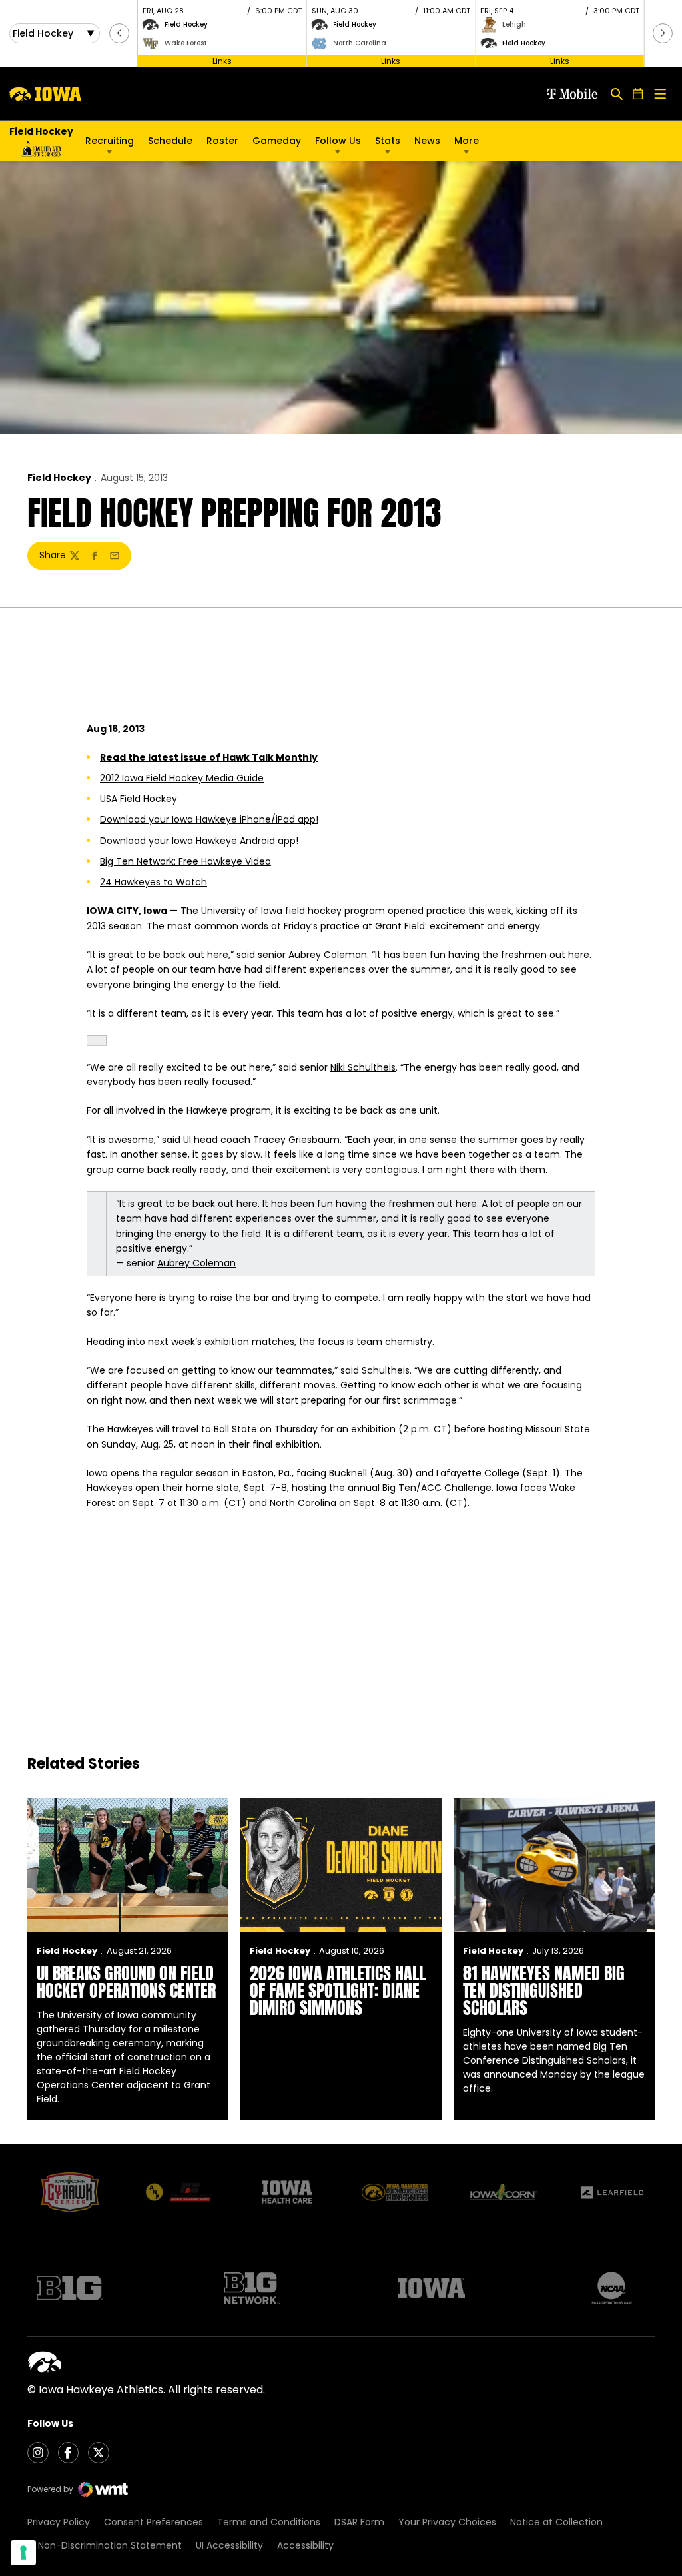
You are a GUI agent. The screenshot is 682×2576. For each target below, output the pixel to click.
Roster (222, 141)
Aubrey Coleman (328, 955)
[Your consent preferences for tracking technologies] (23, 2553)
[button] (119, 33)
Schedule (170, 141)
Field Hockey (59, 478)
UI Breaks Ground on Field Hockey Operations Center (126, 1982)
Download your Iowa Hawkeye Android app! (199, 841)
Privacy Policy (59, 2522)
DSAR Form (359, 2522)
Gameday (277, 141)
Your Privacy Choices (447, 2522)
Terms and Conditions (269, 2522)
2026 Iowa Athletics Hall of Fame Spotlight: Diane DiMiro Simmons (338, 1990)
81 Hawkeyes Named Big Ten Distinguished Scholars (544, 1990)
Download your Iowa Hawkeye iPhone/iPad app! (209, 819)
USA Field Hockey (139, 799)
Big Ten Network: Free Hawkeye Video (185, 861)
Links (222, 60)
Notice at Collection (556, 2522)
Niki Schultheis (363, 1067)
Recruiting (110, 141)
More (467, 141)
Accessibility (305, 2545)
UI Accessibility (229, 2545)
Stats (388, 141)
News (427, 141)
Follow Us (338, 141)
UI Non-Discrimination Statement (105, 2545)
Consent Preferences (154, 2522)
